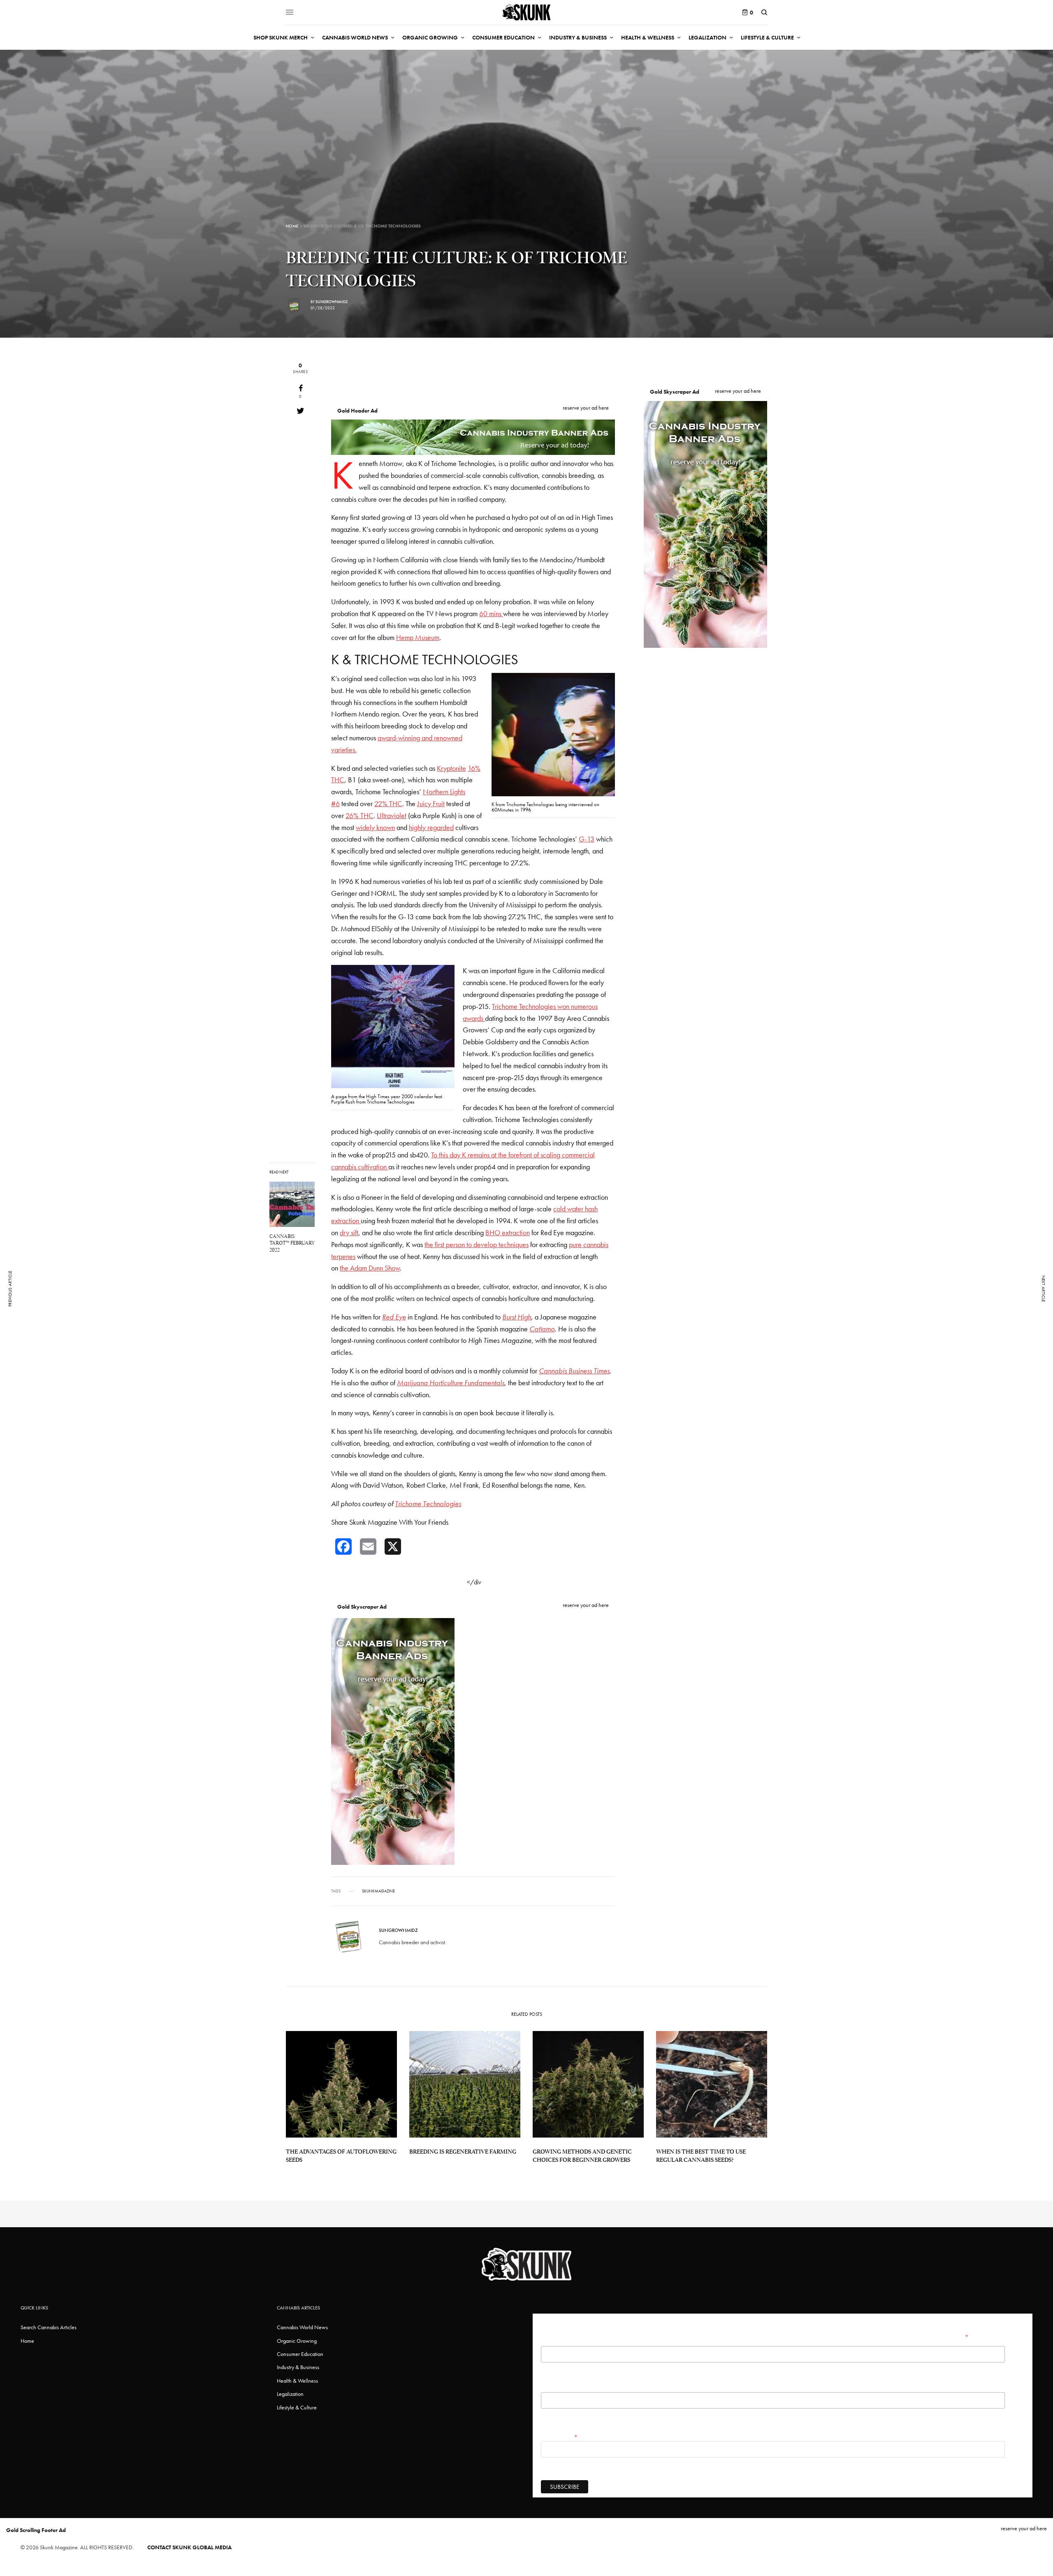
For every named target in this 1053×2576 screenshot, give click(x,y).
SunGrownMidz (332, 302)
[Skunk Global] (526, 12)
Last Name (552, 2388)
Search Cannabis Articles (49, 2327)
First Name (553, 2342)
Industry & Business (298, 2367)
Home (292, 226)
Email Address (559, 2437)
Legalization (290, 2394)
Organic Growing (297, 2341)
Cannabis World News (302, 2327)
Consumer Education (300, 2354)
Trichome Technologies (428, 1504)
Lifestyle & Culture (297, 2407)
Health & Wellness (297, 2381)
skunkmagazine (378, 1891)
